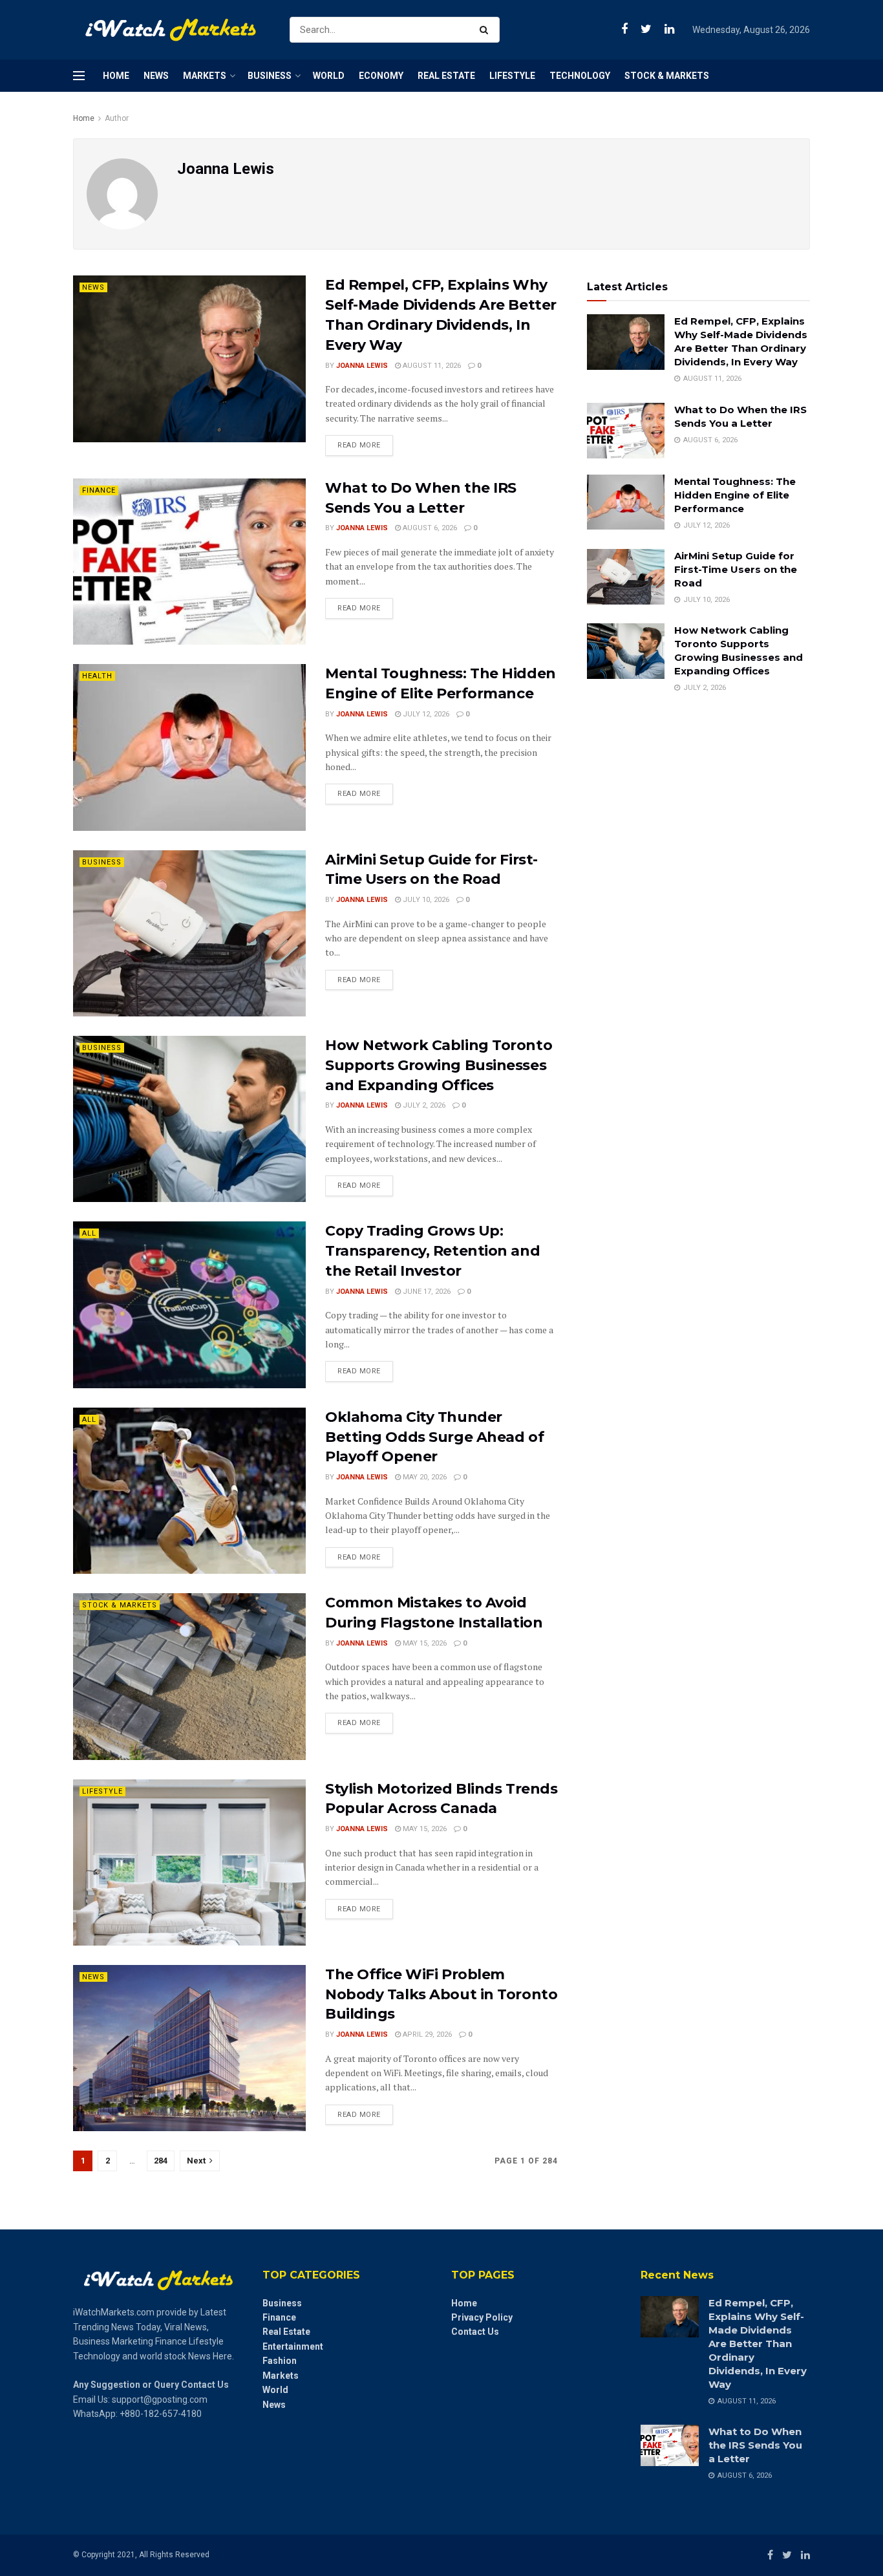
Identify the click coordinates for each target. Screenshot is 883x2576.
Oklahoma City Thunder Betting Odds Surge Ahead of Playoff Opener (434, 1437)
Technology (580, 76)
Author (117, 118)
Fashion (280, 2361)
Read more (359, 445)
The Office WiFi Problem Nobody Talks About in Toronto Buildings (441, 1994)
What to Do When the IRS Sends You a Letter (755, 2445)
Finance (99, 490)
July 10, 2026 (425, 900)
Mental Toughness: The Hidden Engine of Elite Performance (735, 495)
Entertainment (293, 2346)
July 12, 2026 (425, 714)
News (156, 76)
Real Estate (446, 76)
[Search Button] (486, 30)
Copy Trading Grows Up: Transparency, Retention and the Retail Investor (432, 1251)
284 (161, 2161)
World (329, 76)
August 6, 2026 (429, 528)
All (89, 1233)
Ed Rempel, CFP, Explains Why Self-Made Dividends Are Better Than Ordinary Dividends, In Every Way (758, 2344)
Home (116, 76)
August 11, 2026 (431, 366)
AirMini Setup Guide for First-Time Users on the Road (736, 569)
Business (270, 76)
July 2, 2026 (423, 1105)
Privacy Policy (482, 2317)
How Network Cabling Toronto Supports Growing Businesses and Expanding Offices (439, 1065)
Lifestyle (512, 76)
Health (97, 676)
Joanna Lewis (362, 366)
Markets (205, 76)
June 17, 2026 (426, 1292)
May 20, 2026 (424, 1477)
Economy (381, 76)
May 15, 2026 (424, 1643)
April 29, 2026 (426, 2034)
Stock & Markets (667, 76)
